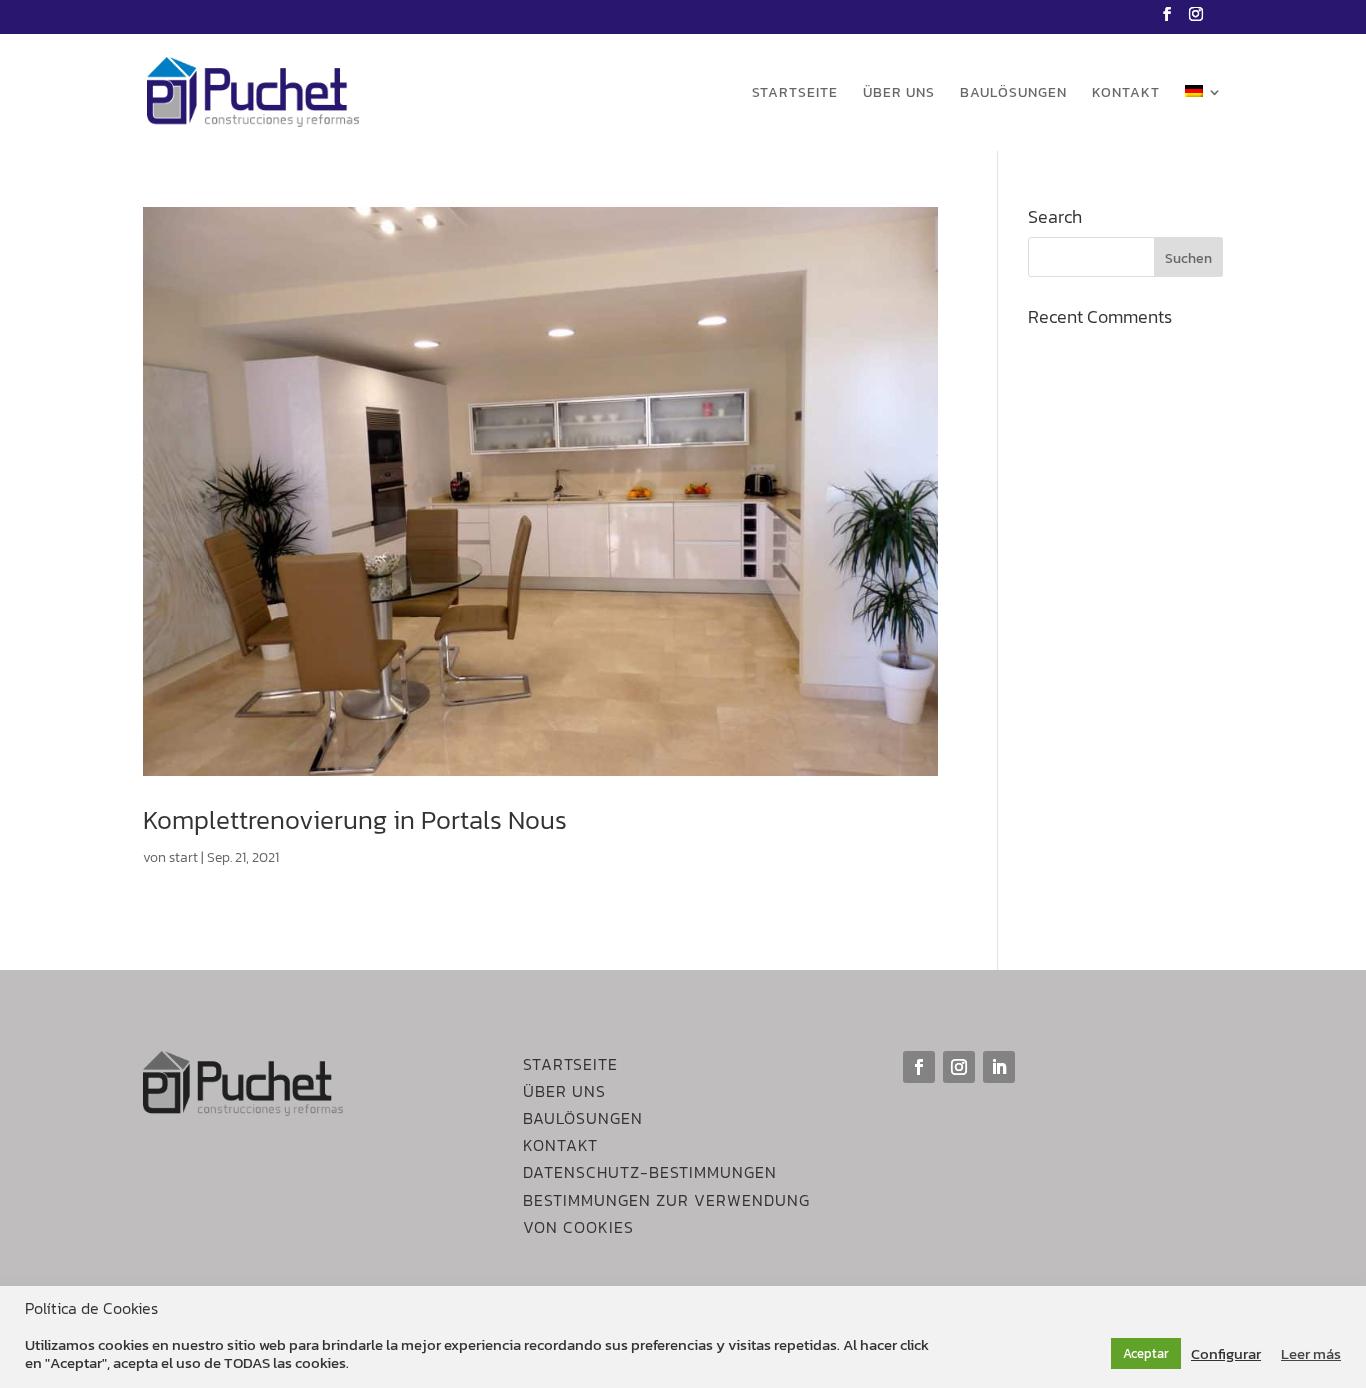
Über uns (899, 94)
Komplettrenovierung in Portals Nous (355, 819)
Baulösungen (1013, 94)
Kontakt (1126, 94)
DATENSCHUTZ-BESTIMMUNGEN (650, 1172)
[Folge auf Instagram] (959, 1067)
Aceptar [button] (1146, 1353)
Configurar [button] (1226, 1354)
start (183, 857)
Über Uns (564, 1091)
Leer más (1311, 1354)
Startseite (795, 94)
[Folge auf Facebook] (919, 1067)
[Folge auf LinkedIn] (999, 1067)
